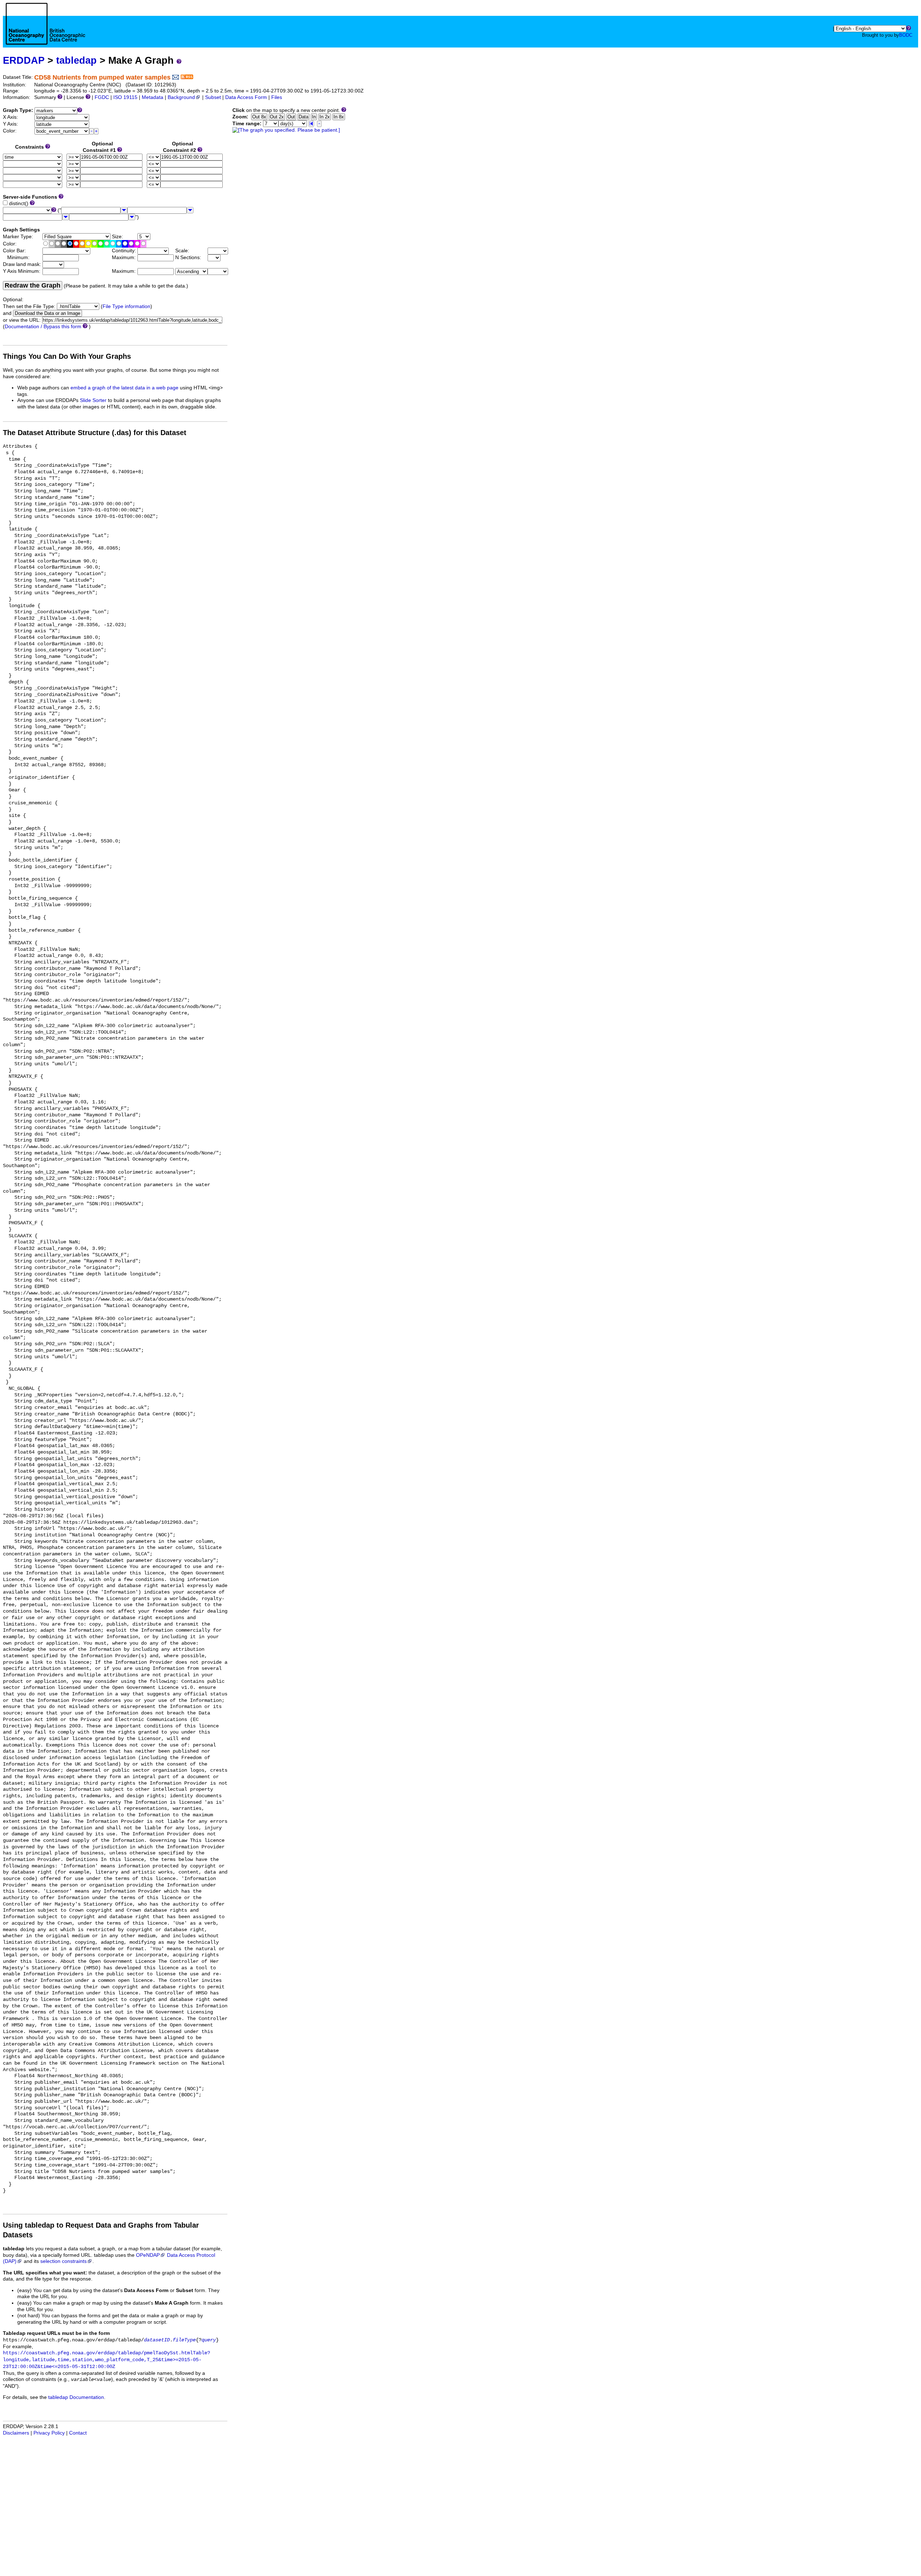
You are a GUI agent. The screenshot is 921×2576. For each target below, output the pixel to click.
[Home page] (46, 32)
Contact (78, 2433)
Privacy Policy (49, 2433)
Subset (213, 97)
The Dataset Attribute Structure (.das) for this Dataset (95, 433)
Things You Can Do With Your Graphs (67, 356)
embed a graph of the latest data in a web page (124, 388)
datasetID (157, 2340)
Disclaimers (16, 2433)
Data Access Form (246, 97)
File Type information (126, 306)
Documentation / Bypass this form (43, 327)
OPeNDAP (148, 2255)
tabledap (76, 60)
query (209, 2340)
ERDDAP (24, 60)
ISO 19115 (125, 97)
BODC (906, 35)
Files (277, 97)
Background (181, 97)
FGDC (102, 97)
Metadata (153, 97)
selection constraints (63, 2261)
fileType (184, 2340)
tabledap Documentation (76, 2397)
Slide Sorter (93, 400)
